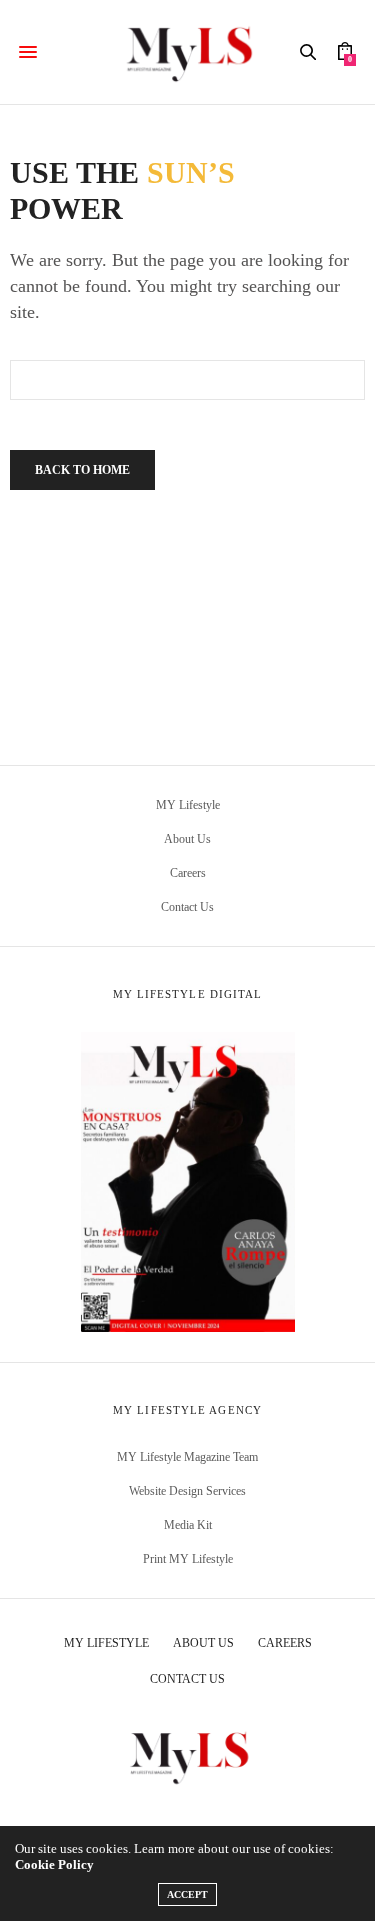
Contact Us (187, 907)
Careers (188, 873)
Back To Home (82, 470)
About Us (187, 839)
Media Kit (188, 1525)
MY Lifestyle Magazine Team (187, 1457)
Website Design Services (187, 1491)
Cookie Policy (54, 1864)
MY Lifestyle (188, 805)
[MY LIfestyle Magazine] (187, 52)
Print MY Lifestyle (188, 1559)
